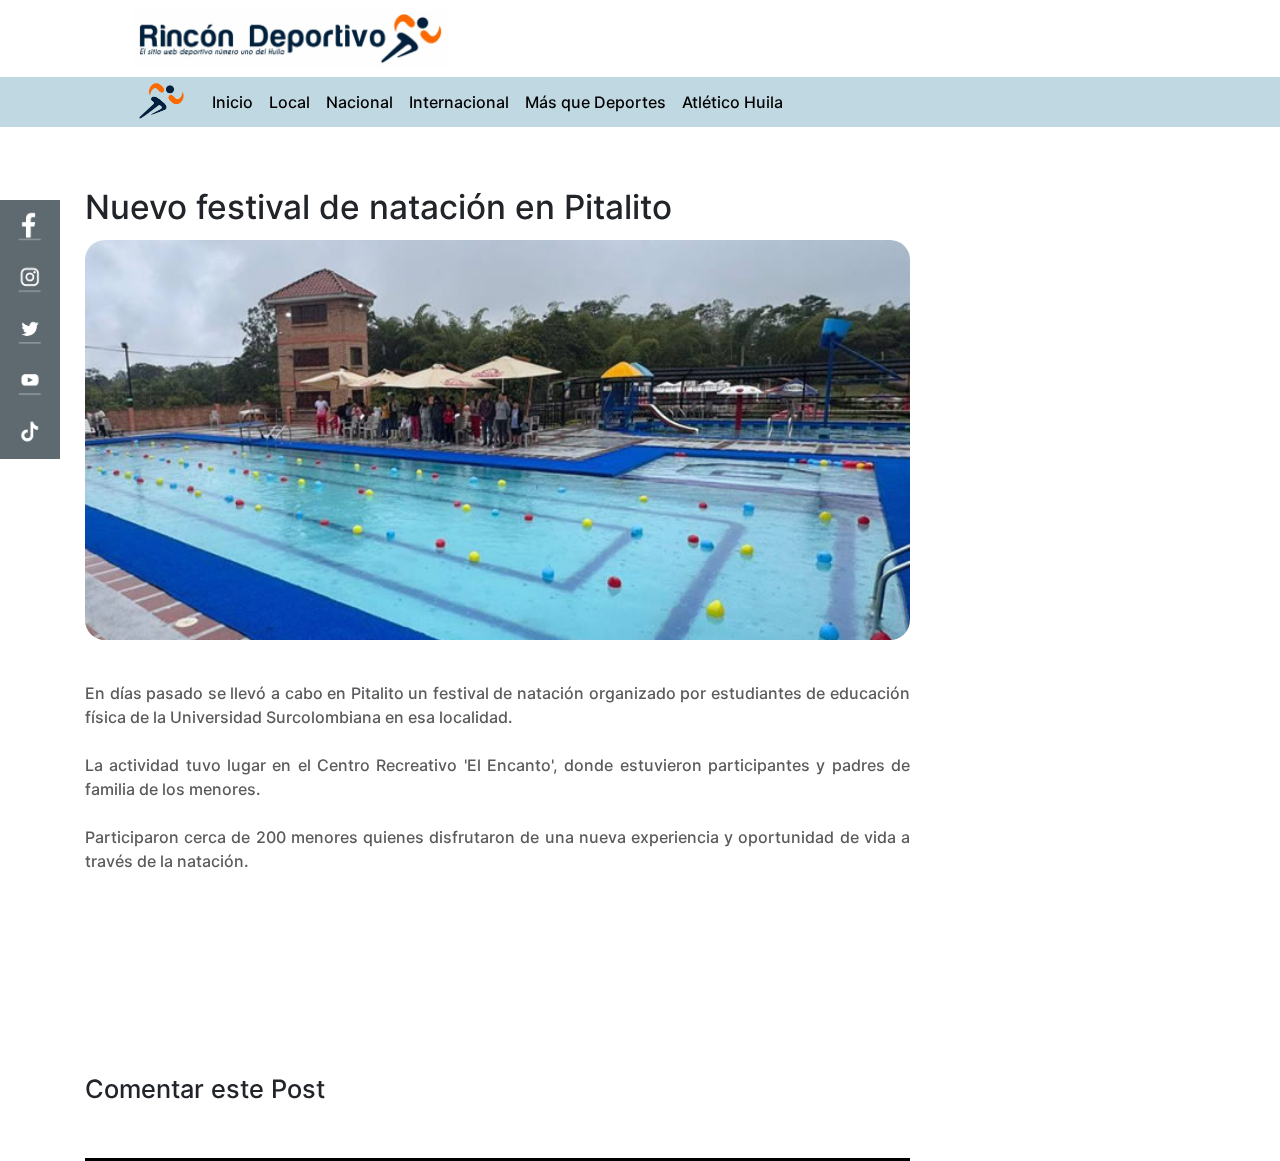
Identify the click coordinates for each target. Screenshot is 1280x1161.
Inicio (236, 101)
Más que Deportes (595, 102)
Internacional (459, 102)
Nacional (359, 102)
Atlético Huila (732, 102)
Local (289, 102)
